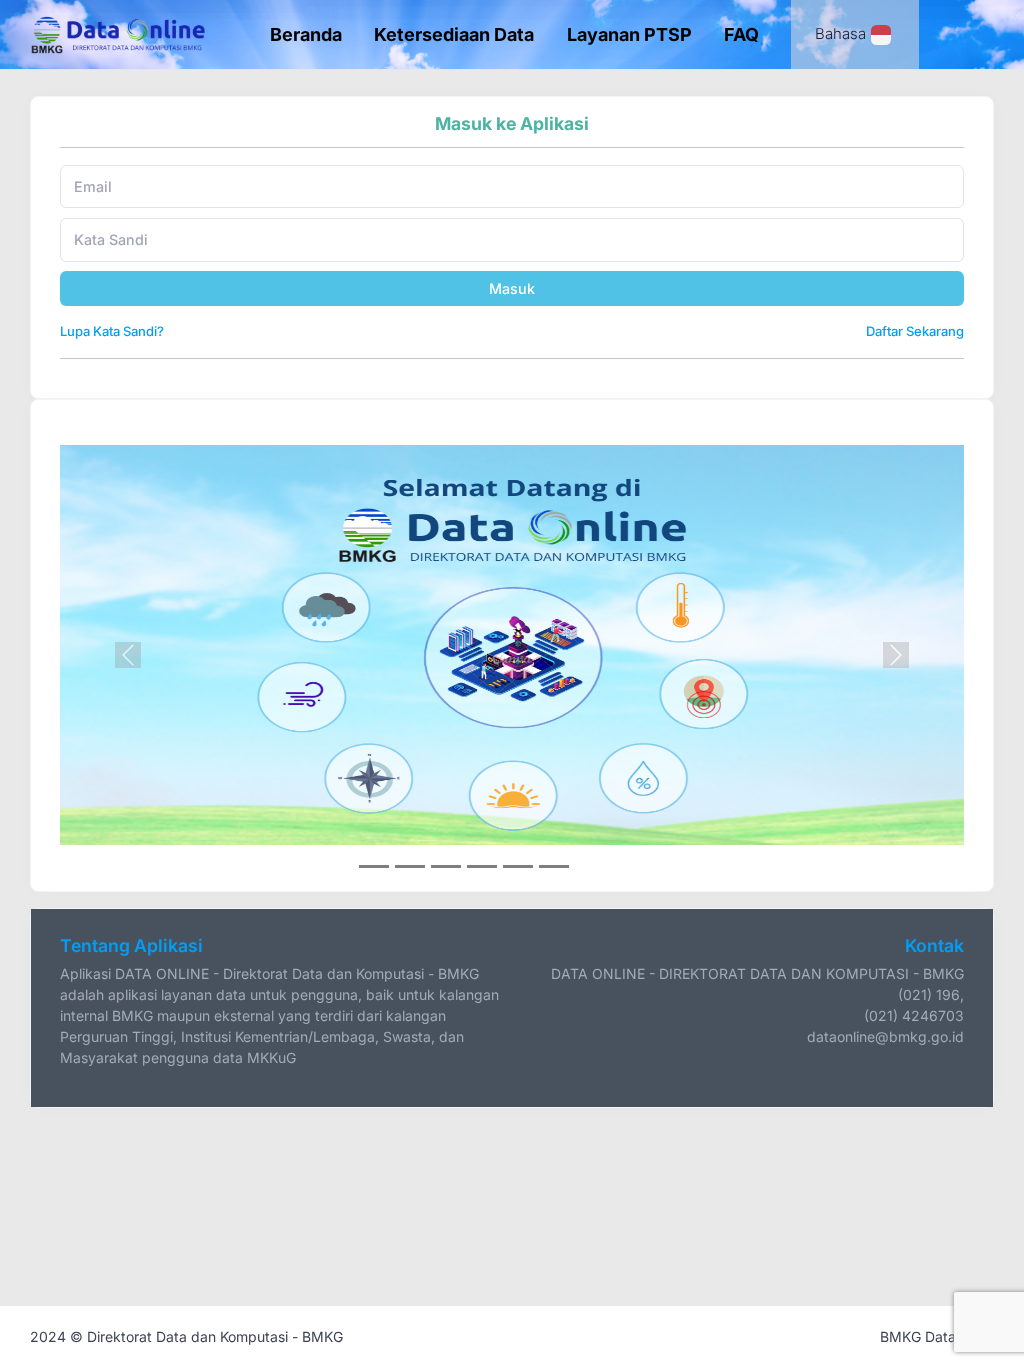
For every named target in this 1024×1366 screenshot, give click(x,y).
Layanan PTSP (629, 34)
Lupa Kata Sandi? (112, 331)
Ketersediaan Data (454, 34)
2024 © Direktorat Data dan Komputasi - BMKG (186, 1336)
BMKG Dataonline (937, 1336)
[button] (128, 655)
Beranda (306, 34)
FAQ (741, 34)
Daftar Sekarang (915, 331)
